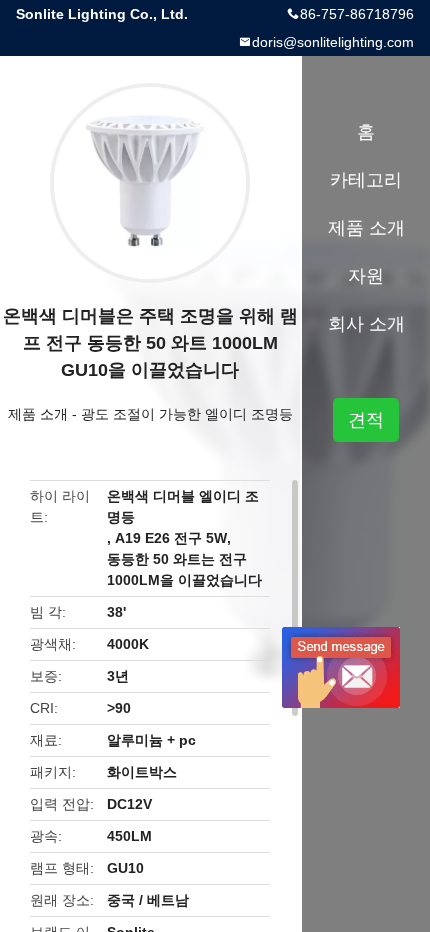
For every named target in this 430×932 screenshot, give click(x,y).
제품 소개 (38, 414)
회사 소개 (366, 324)
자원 (366, 276)
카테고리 (366, 180)
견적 (366, 420)
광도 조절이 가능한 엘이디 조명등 (187, 414)
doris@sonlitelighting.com (333, 42)
